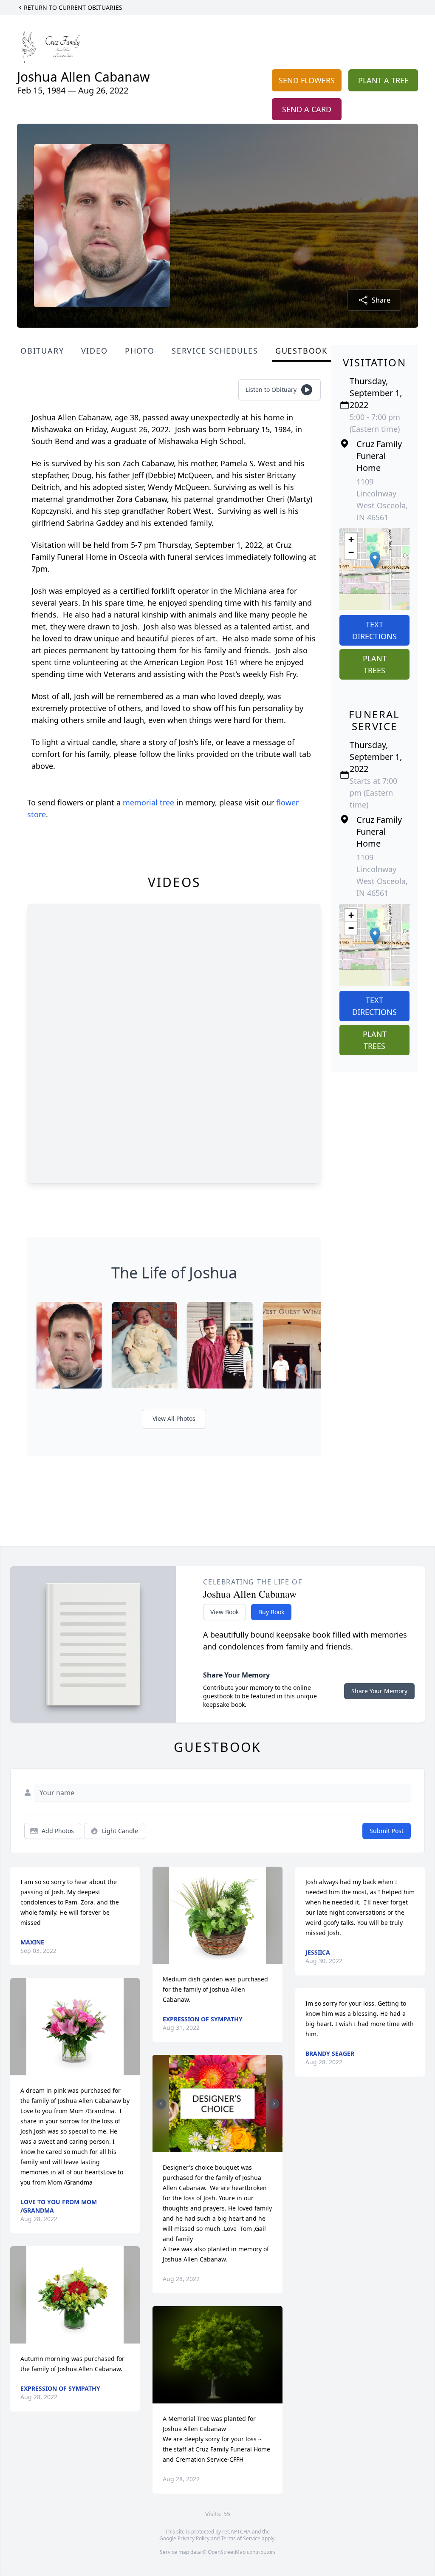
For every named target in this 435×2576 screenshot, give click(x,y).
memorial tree (148, 802)
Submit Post (387, 1831)
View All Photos (174, 1418)
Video (95, 351)
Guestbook (301, 351)
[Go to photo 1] (215, 2147)
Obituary (42, 351)
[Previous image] (161, 2104)
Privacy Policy (193, 2538)
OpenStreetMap (227, 2552)
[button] (375, 560)
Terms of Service (241, 2538)
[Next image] (274, 2104)
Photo (140, 351)
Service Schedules (215, 351)
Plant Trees (375, 664)
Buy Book (271, 1612)
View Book (225, 1612)
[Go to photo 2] (220, 2147)
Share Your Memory (379, 1691)
